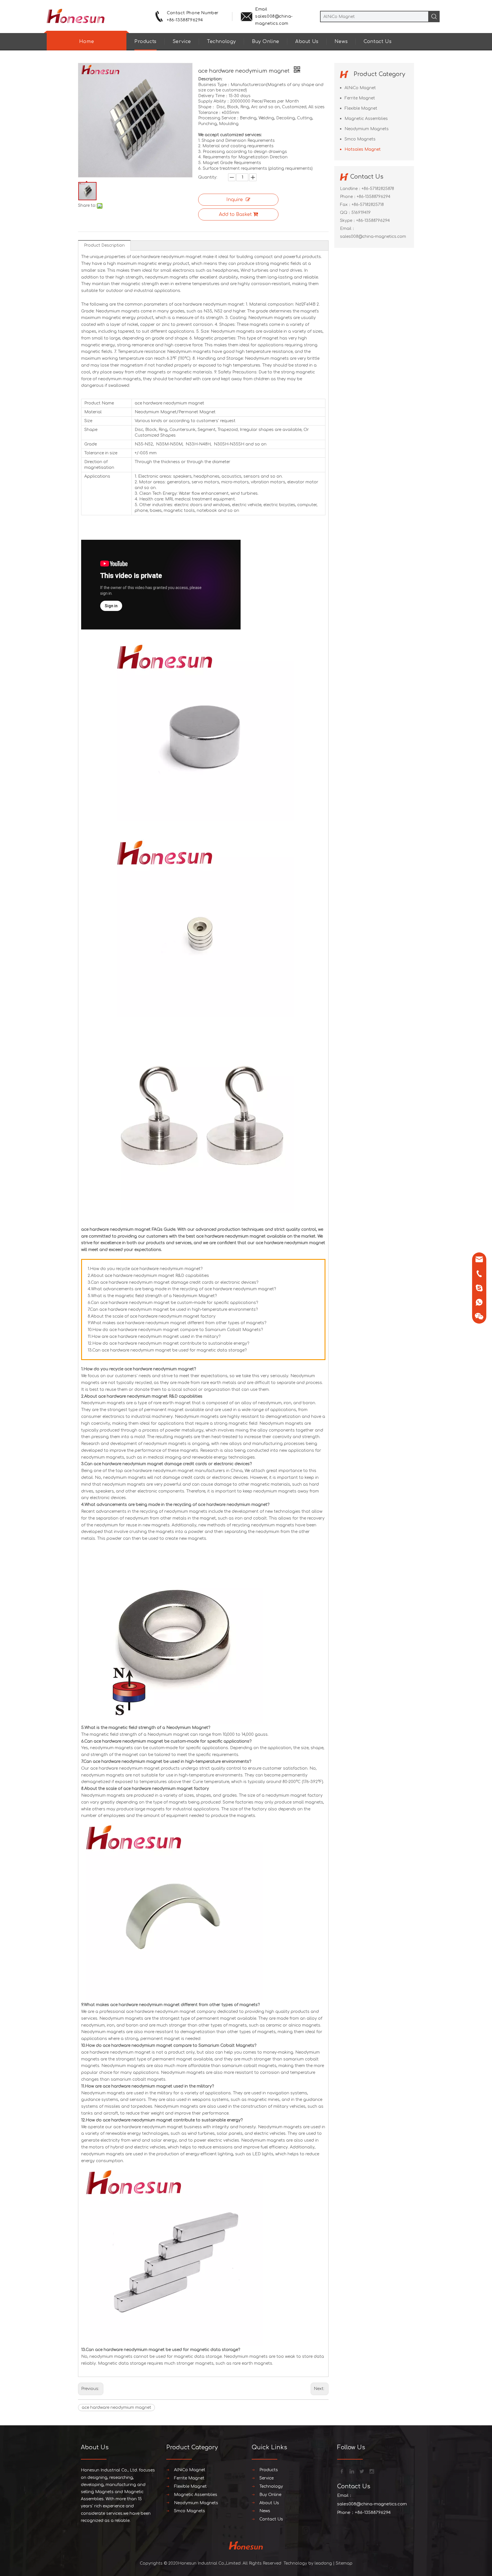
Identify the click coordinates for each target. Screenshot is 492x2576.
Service (182, 42)
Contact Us (378, 42)
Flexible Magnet (361, 108)
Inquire (235, 200)
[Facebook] (341, 2471)
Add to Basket (235, 214)
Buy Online (266, 42)
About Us (307, 42)
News (341, 42)
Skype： (348, 221)
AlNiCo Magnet (360, 88)
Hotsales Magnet (363, 149)
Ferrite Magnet (360, 98)
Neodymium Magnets (367, 129)
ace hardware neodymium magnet (116, 2408)
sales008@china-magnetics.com (373, 237)
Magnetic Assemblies (366, 119)
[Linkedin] (351, 2471)
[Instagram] (371, 2471)
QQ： (346, 213)
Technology (222, 42)
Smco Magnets (360, 139)
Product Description (104, 245)
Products (145, 42)
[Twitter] (361, 2471)
